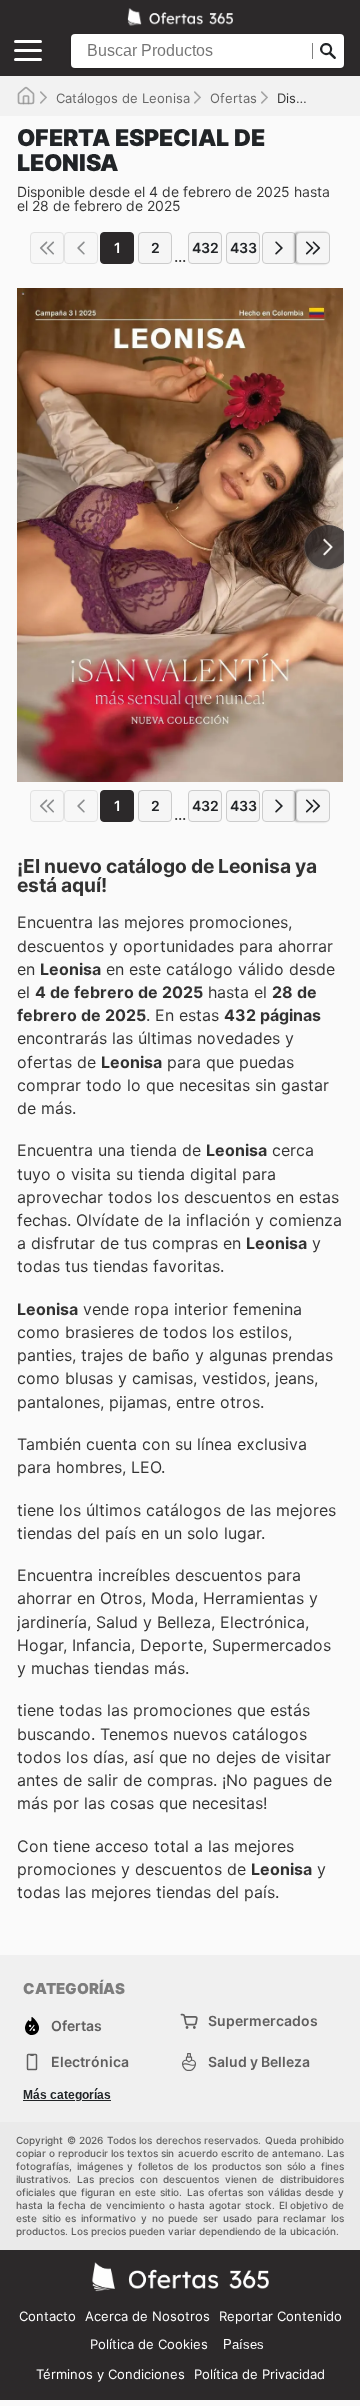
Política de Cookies (149, 2344)
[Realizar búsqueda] (328, 51)
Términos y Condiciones (110, 2374)
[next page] (279, 248)
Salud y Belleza (259, 2061)
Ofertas (233, 98)
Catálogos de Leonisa (123, 98)
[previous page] (81, 248)
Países (243, 2344)
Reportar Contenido (280, 2316)
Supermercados (263, 2020)
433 (243, 247)
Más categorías (67, 2095)
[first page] (47, 248)
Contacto (47, 2316)
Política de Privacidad (259, 2374)
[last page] (313, 248)
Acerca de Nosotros (147, 2316)
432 (205, 247)
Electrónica (90, 2061)
